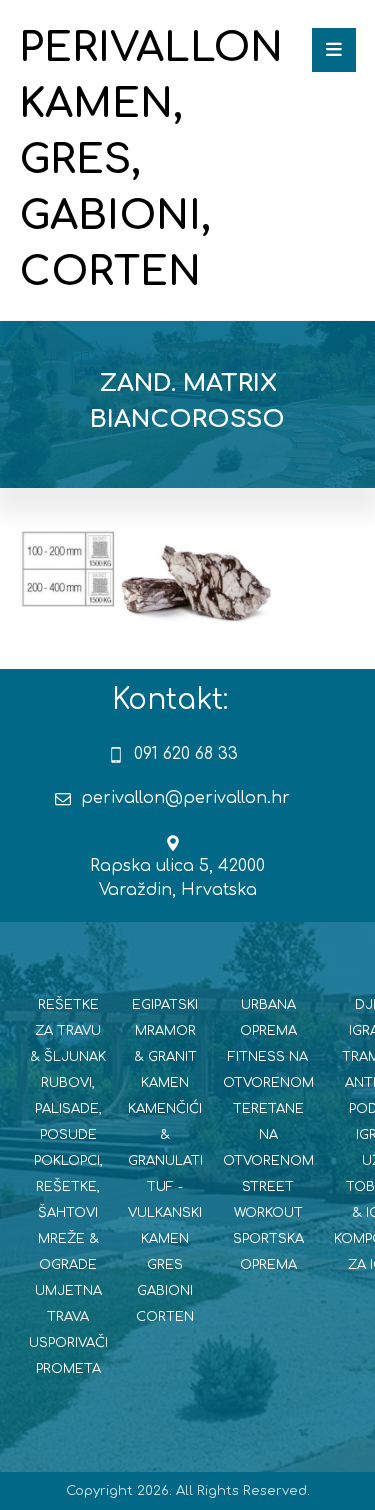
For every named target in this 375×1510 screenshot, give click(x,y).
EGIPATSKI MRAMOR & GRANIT (165, 1031)
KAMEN (165, 1083)
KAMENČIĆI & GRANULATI (165, 1135)
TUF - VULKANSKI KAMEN (165, 1213)
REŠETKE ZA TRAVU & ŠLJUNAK (68, 1031)
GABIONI (165, 1291)
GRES (165, 1265)
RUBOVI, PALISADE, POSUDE (68, 1109)
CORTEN (165, 1317)
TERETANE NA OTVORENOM (268, 1135)
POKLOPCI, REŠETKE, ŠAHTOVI (68, 1187)
